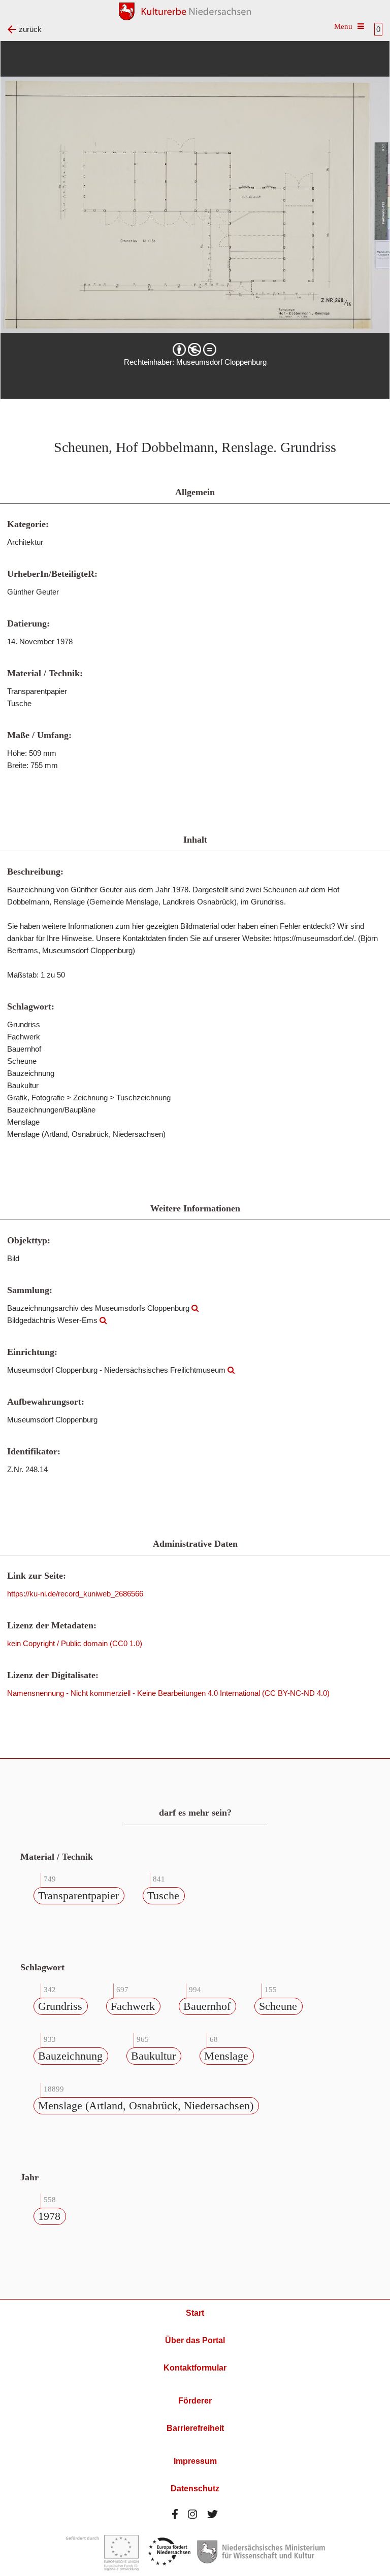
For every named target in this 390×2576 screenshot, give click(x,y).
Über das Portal (195, 2340)
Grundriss (60, 2006)
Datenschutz (195, 2488)
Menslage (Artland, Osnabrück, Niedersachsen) (146, 2105)
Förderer (195, 2401)
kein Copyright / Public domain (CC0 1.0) (75, 1643)
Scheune (278, 2006)
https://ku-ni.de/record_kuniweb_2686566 (75, 1594)
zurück (30, 29)
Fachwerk (133, 2006)
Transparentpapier (78, 1895)
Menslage (226, 2056)
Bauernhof (207, 2006)
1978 (49, 2216)
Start (195, 2313)
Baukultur (153, 2056)
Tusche (163, 1895)
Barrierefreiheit (195, 2428)
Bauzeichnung (70, 2056)
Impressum (195, 2461)
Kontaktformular (195, 2368)
